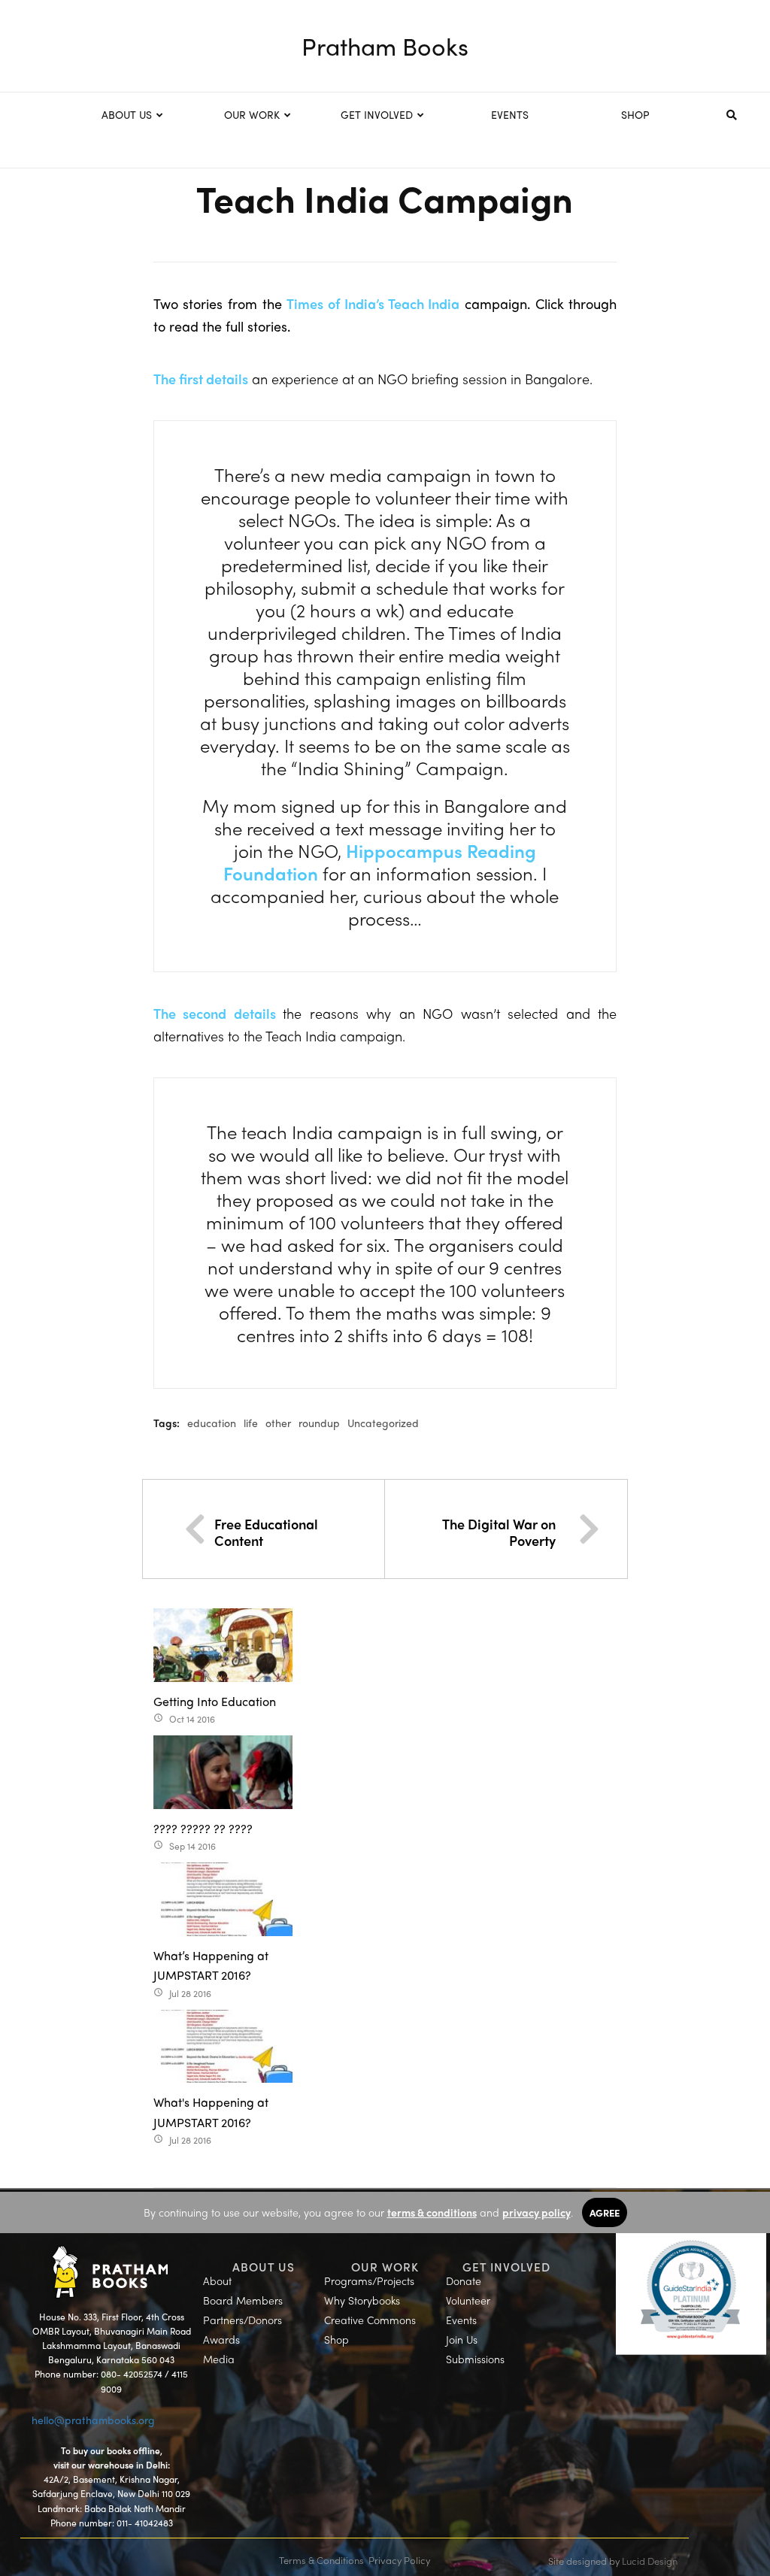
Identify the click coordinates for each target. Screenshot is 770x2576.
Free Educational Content (266, 1532)
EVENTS (510, 114)
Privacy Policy (399, 2560)
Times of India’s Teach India (373, 303)
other (278, 1423)
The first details (201, 379)
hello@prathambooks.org (93, 2420)
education (212, 1423)
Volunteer (468, 2300)
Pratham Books (385, 46)
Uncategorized (383, 1423)
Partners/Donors (243, 2320)
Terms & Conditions (321, 2560)
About (217, 2281)
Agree (605, 2212)
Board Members (243, 2300)
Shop (336, 2339)
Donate (464, 2281)
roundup (319, 1423)
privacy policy (537, 2212)
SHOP (635, 114)
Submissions (475, 2359)
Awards (221, 2339)
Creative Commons (370, 2320)
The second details (218, 1013)
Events (461, 2320)
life (251, 1423)
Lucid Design (650, 2561)
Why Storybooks (362, 2300)
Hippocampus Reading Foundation (380, 862)
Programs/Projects (369, 2281)
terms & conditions (432, 2212)
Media (219, 2359)
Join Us (462, 2339)
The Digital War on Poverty (499, 1532)
